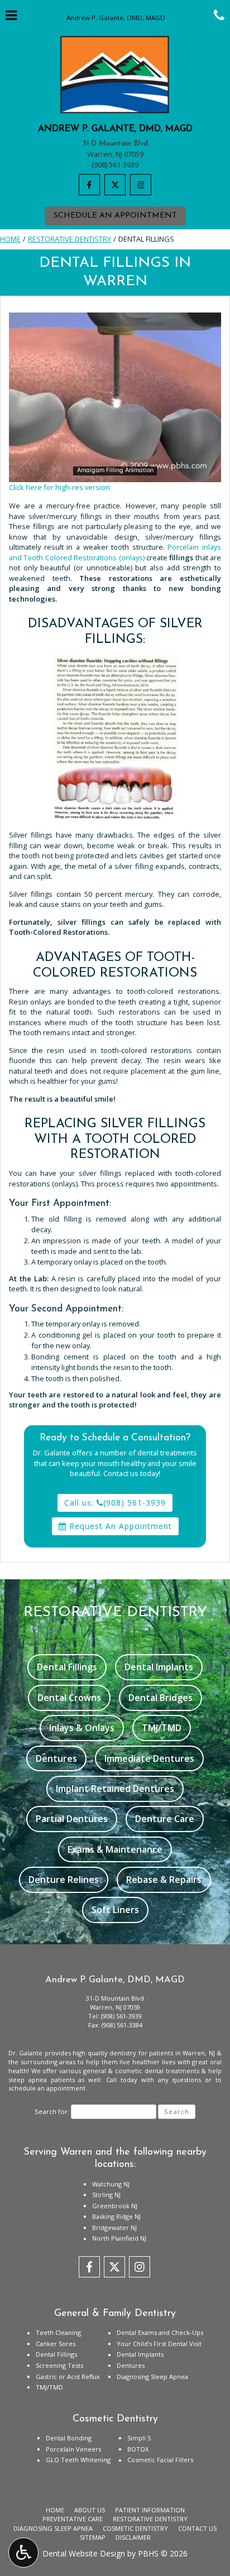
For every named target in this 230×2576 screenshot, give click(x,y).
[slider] (115, 473)
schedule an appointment (47, 2088)
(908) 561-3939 (115, 165)
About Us (90, 2510)
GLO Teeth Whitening (78, 2460)
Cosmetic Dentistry (135, 2528)
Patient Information (150, 2510)
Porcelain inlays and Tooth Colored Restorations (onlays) (115, 552)
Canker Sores (56, 2344)
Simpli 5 (139, 2438)
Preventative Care (73, 2519)
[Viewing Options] (23, 2553)
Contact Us (197, 2528)
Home (10, 239)
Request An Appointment (119, 1526)
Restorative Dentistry (70, 239)
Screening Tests (59, 2365)
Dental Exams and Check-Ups (160, 2332)
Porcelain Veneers (73, 2449)
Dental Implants (140, 2354)
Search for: (52, 2111)
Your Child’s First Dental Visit (159, 2344)
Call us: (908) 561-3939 (115, 1503)
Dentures (131, 2365)
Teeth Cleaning (58, 2332)
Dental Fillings (56, 2354)
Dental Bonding (69, 2438)
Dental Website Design (84, 2553)
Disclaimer (133, 2537)
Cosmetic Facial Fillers (160, 2460)
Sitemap (93, 2537)
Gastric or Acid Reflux (68, 2376)
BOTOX (138, 2449)
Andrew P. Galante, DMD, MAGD (115, 129)
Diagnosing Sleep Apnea (152, 2376)
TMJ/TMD (49, 2387)
